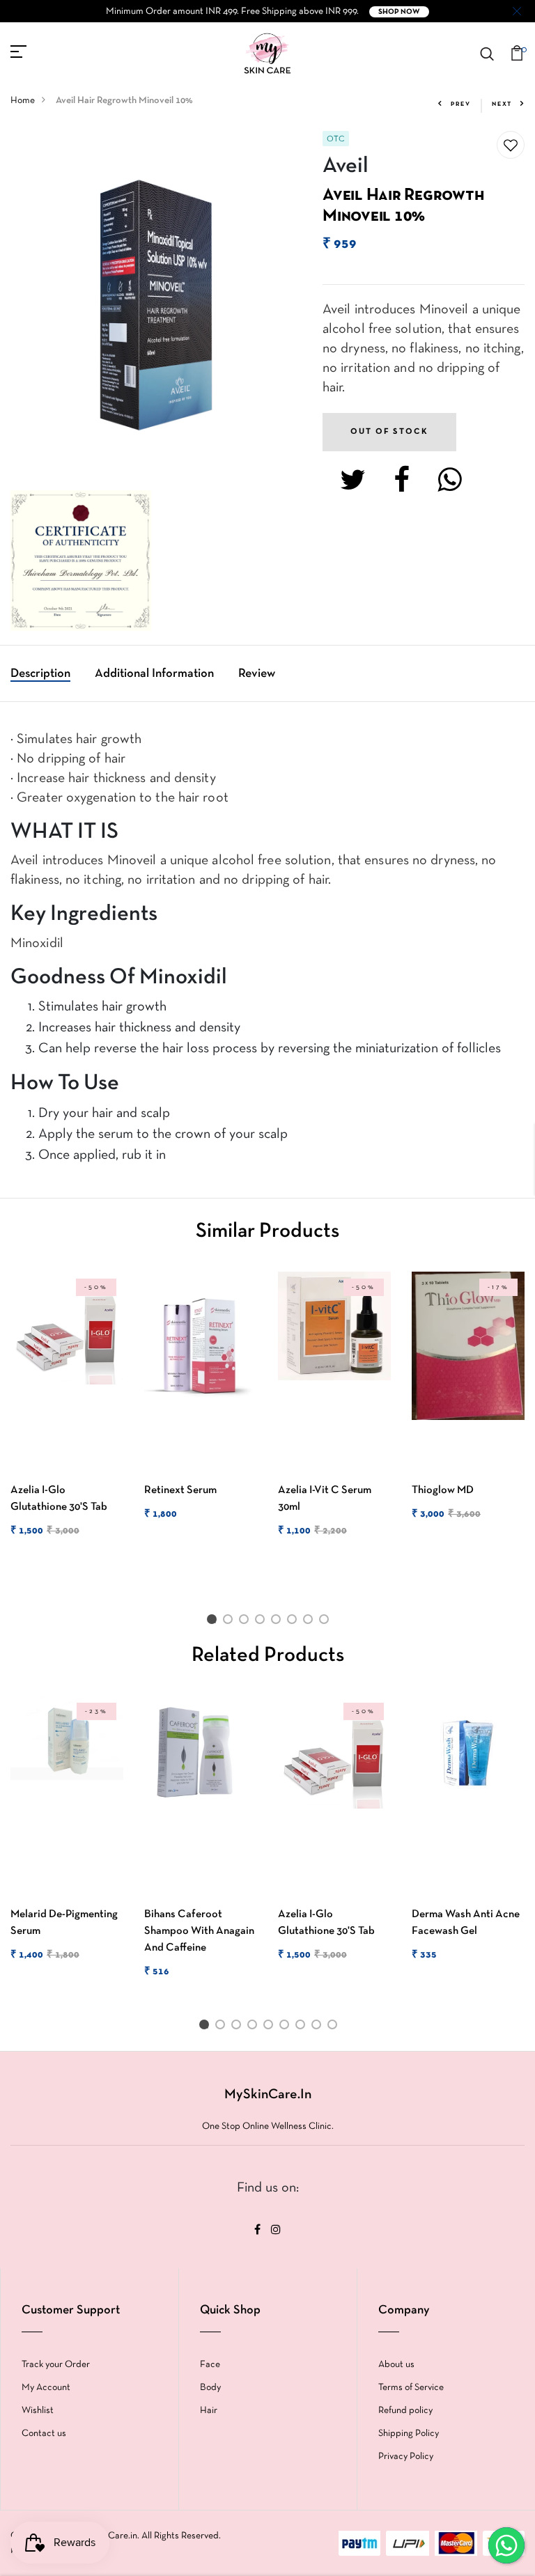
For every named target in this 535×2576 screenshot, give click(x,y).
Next (502, 104)
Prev (461, 104)
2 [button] (230, 1622)
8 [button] (326, 1622)
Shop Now (399, 12)
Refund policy (405, 2411)
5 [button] (278, 1622)
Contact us (44, 2434)
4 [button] (262, 1622)
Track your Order (56, 2365)
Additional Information (154, 674)
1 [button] (214, 1622)
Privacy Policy (406, 2457)
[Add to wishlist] (511, 146)
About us (396, 2365)
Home (23, 101)
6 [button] (294, 1622)
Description (40, 674)
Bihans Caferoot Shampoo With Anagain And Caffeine (199, 1931)
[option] (67, 1416)
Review (257, 674)
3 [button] (246, 1622)
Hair (209, 2411)
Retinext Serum (180, 1490)
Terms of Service (411, 2388)
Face (210, 2365)
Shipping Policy (409, 2434)
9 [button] (335, 2027)
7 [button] (310, 1622)
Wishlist (38, 2411)
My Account (46, 2388)
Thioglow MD (443, 1490)
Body (210, 2388)
